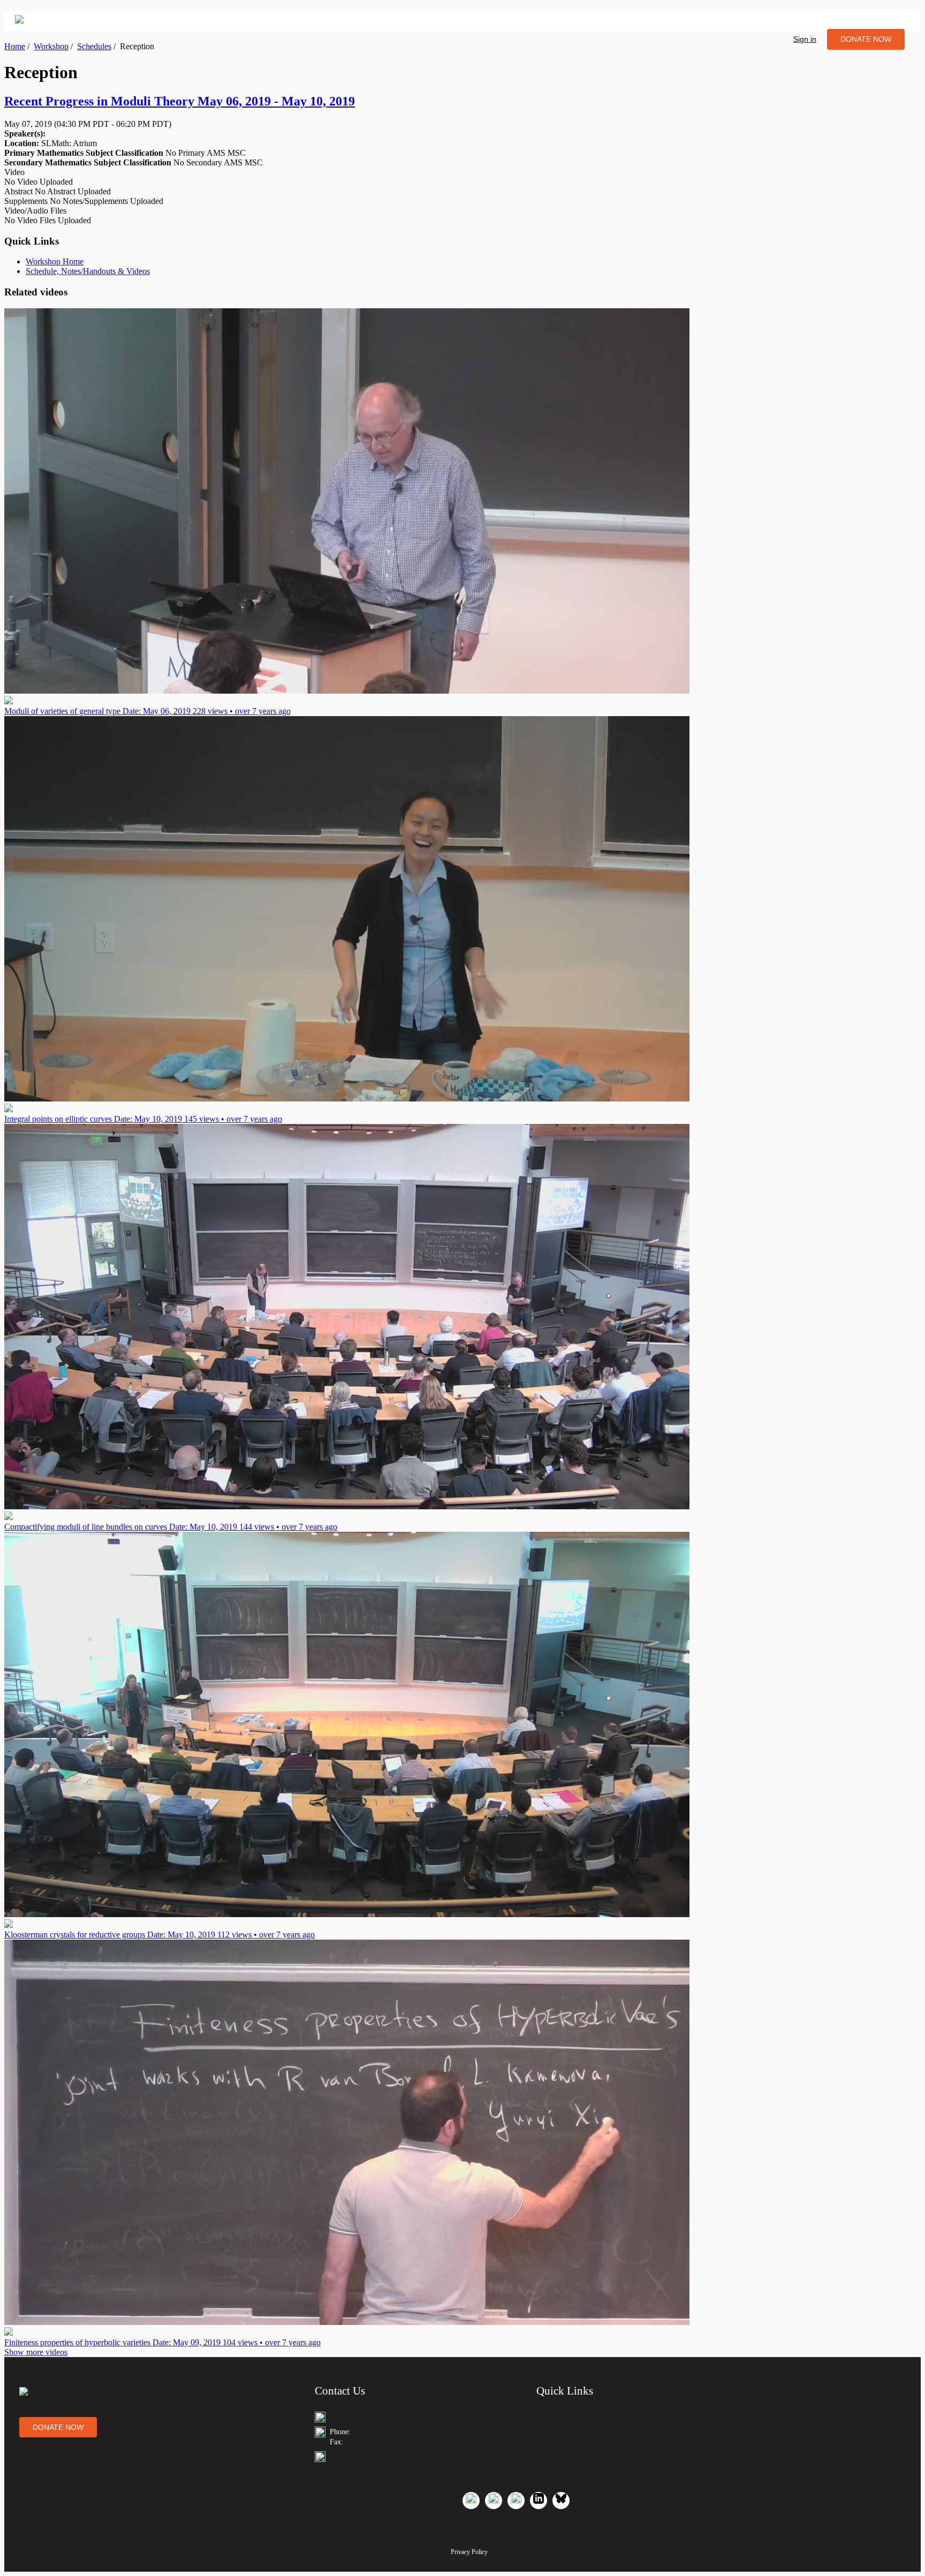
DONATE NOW (866, 39)
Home (15, 46)
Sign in (805, 39)
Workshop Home (55, 261)
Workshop (51, 46)
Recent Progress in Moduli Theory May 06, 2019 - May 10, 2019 (180, 101)
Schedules (94, 46)
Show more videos (36, 2352)
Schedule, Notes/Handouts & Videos (88, 271)
